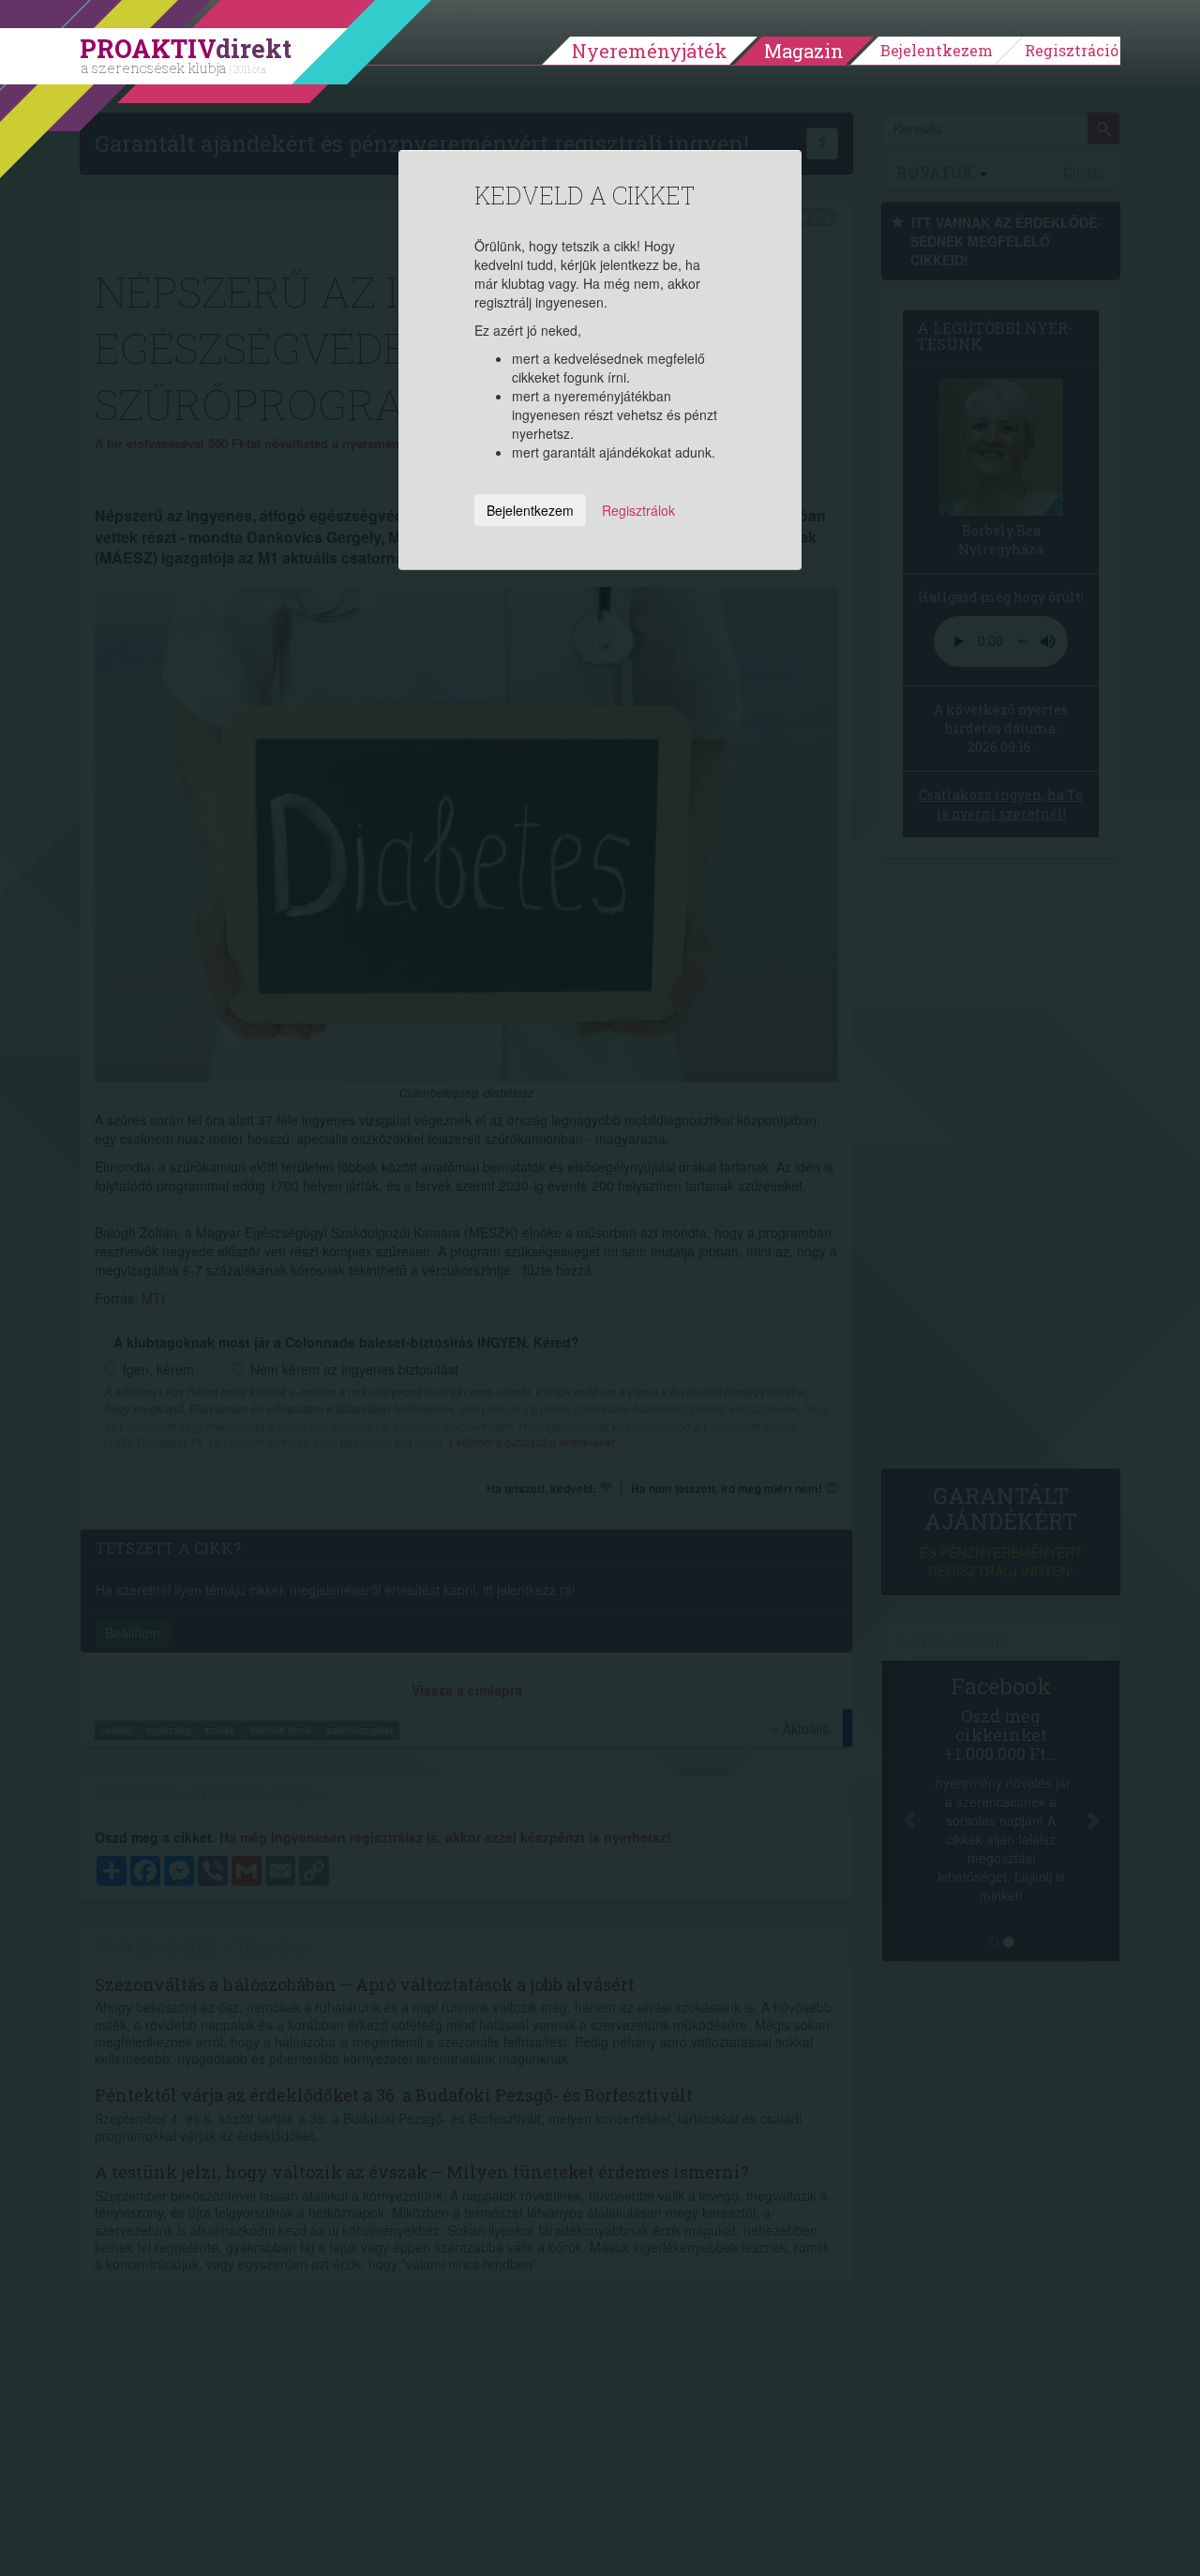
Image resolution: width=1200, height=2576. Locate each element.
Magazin (804, 51)
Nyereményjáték (650, 51)
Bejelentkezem (937, 50)
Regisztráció (1072, 50)
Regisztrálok (638, 510)
